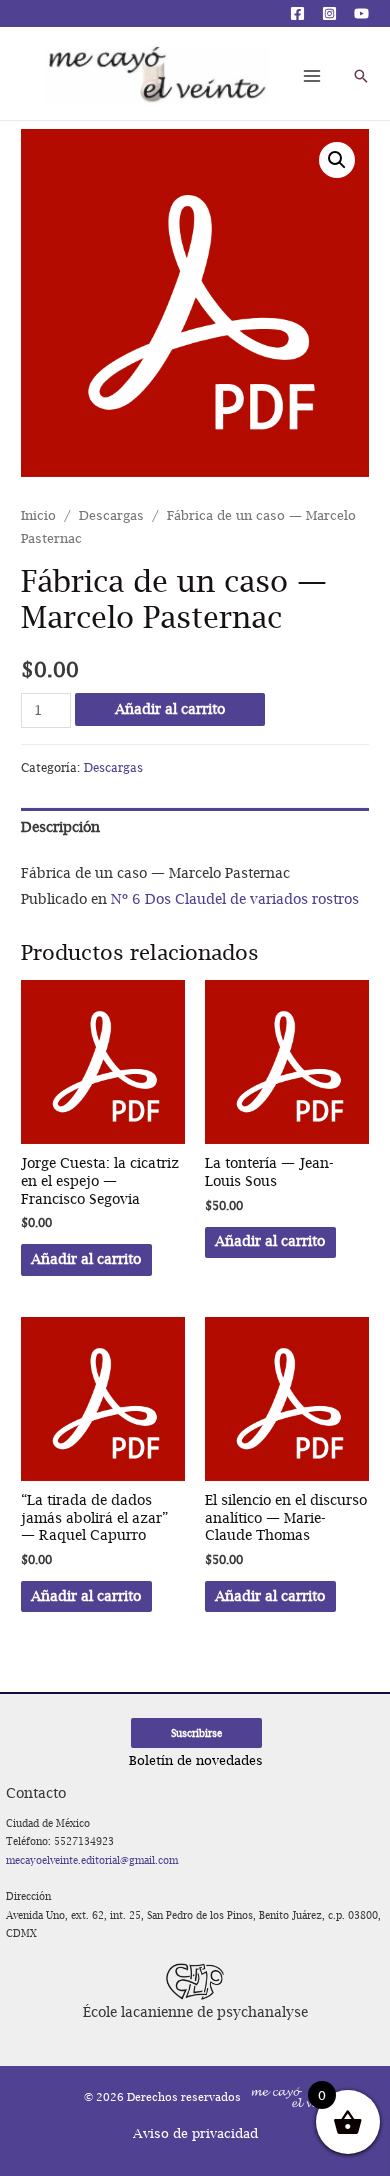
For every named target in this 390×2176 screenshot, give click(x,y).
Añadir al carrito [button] (86, 1259)
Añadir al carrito (170, 709)
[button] (337, 160)
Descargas (111, 515)
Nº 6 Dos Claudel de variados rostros (235, 899)
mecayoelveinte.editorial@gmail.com (92, 1860)
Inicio (38, 515)
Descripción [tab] (60, 827)
